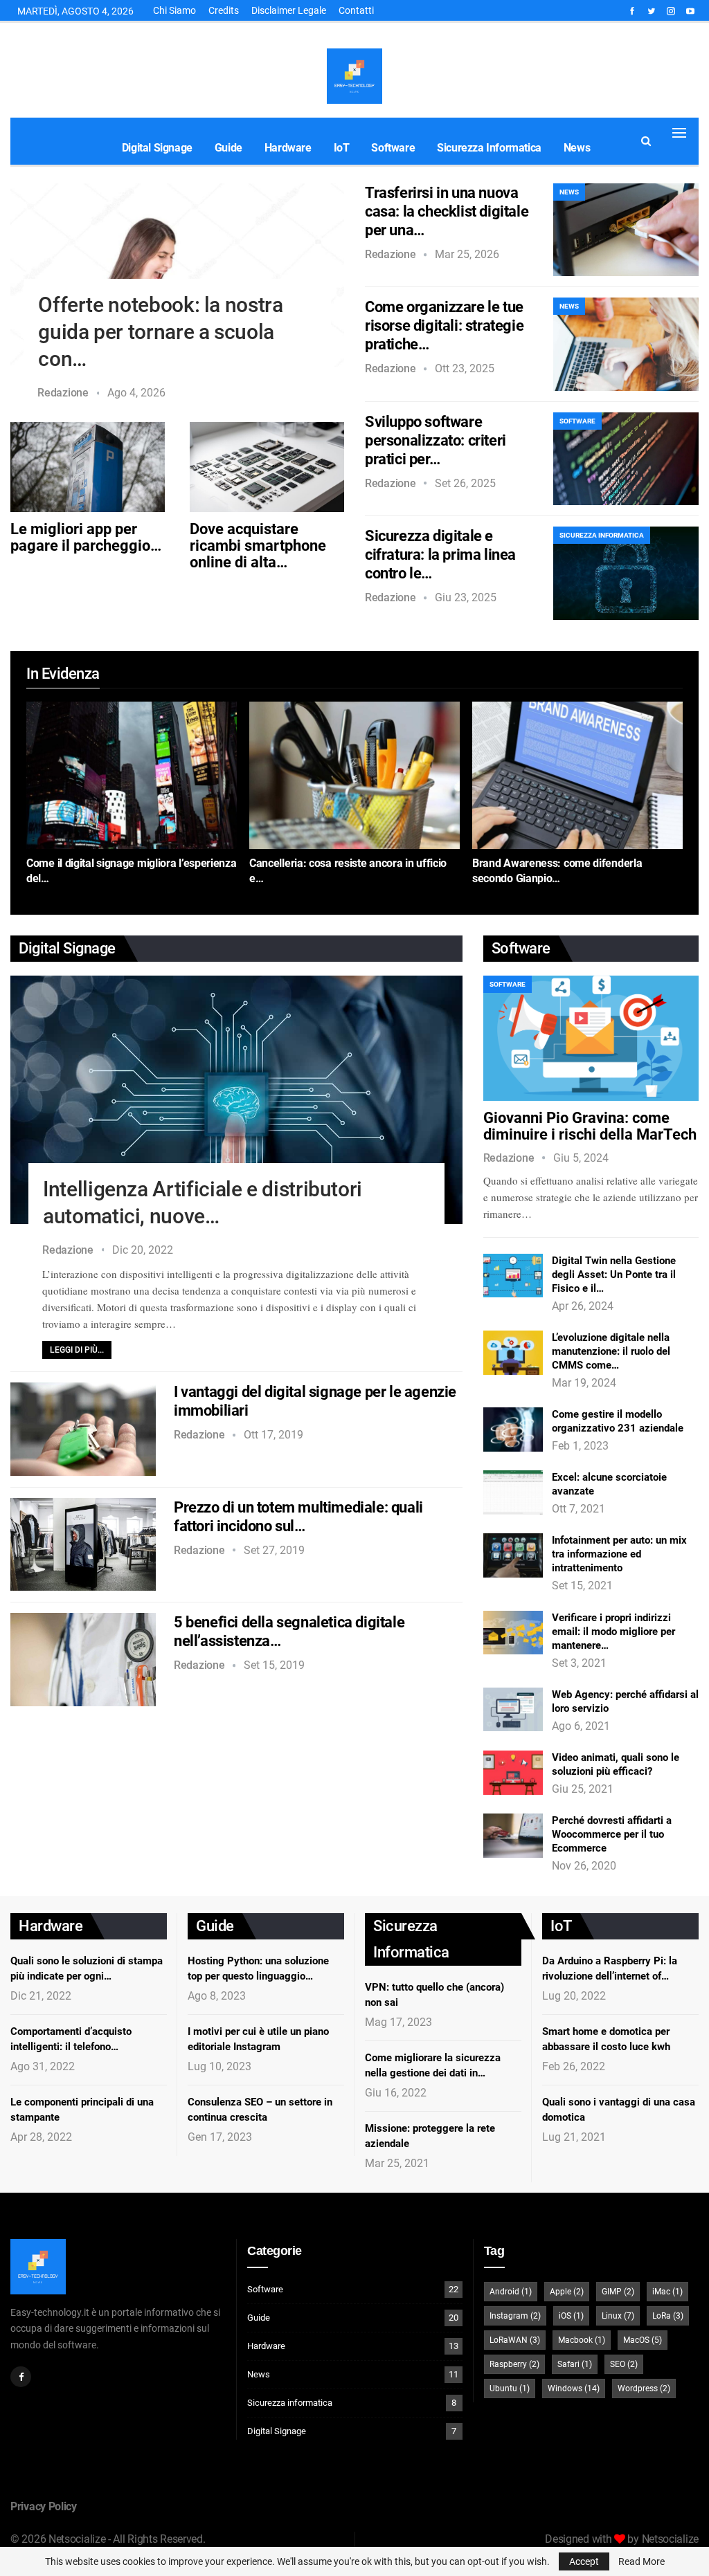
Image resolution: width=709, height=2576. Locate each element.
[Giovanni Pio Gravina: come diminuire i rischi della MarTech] (591, 1038)
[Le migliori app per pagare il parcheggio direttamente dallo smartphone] (88, 467)
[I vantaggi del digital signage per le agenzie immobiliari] (83, 1429)
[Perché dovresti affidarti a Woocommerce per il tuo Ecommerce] (513, 1836)
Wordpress (644, 2388)
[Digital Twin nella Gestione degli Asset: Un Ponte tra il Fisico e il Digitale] (513, 1276)
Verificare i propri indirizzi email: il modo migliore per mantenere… (613, 1632)
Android (511, 2292)
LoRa (668, 2316)
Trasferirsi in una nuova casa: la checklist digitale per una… (447, 211)
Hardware (288, 148)
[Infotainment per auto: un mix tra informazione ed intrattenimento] (513, 1555)
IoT (342, 148)
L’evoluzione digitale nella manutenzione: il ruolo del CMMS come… (611, 1351)
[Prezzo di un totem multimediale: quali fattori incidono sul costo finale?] (83, 1544)
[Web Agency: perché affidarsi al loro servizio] (513, 1710)
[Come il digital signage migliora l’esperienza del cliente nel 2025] (132, 775)
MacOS (643, 2340)
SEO (624, 2364)
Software (393, 148)
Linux (618, 2316)
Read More (641, 2561)
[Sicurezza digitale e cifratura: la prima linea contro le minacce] (626, 573)
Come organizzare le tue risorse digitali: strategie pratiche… (444, 326)
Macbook (582, 2340)
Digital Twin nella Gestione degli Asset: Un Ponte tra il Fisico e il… (614, 1275)
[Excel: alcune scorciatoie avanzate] (513, 1492)
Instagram (515, 2316)
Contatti (356, 10)
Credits (224, 10)
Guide (228, 148)
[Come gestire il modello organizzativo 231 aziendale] (513, 1429)
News (577, 148)
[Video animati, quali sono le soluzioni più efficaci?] (513, 1773)
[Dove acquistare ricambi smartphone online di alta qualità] (267, 467)
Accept (584, 2561)
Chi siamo (174, 10)
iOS (571, 2316)
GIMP (618, 2292)
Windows (574, 2388)
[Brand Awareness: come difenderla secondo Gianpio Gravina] (577, 775)
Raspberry (514, 2364)
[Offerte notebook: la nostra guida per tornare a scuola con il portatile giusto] (177, 275)
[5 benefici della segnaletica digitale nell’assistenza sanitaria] (83, 1659)
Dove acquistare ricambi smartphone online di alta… (258, 546)
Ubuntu (510, 2388)
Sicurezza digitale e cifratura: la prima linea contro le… (440, 555)
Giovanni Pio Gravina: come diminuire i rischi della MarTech (590, 1126)
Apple (567, 2292)
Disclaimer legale (289, 10)
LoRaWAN (515, 2340)
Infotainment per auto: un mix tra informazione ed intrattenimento (619, 1554)
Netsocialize (670, 2539)
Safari (575, 2364)
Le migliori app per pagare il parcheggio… (86, 537)
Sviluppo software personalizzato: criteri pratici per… (436, 440)
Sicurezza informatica (489, 148)
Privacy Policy (44, 2506)
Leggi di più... (77, 1350)
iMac (667, 2292)
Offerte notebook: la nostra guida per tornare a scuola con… (160, 332)
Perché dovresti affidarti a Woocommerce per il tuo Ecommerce (612, 1834)
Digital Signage (157, 148)
